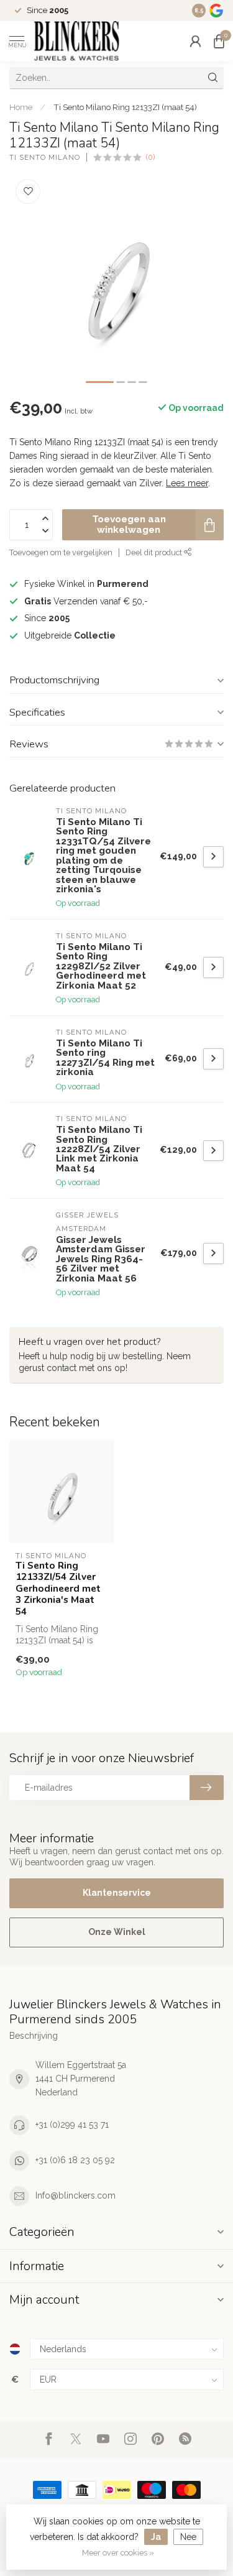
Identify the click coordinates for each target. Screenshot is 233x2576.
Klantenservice (117, 1893)
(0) (150, 157)
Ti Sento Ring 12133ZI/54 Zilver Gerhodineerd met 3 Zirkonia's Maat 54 (58, 1589)
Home (21, 107)
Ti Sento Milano (45, 158)
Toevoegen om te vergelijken (61, 552)
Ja (156, 2537)
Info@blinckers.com (75, 2195)
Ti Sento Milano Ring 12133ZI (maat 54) (125, 107)
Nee (188, 2537)
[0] (219, 41)
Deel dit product (155, 552)
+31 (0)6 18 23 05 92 (75, 2160)
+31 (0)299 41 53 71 (72, 2125)
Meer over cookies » (118, 2553)
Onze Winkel (117, 1932)
